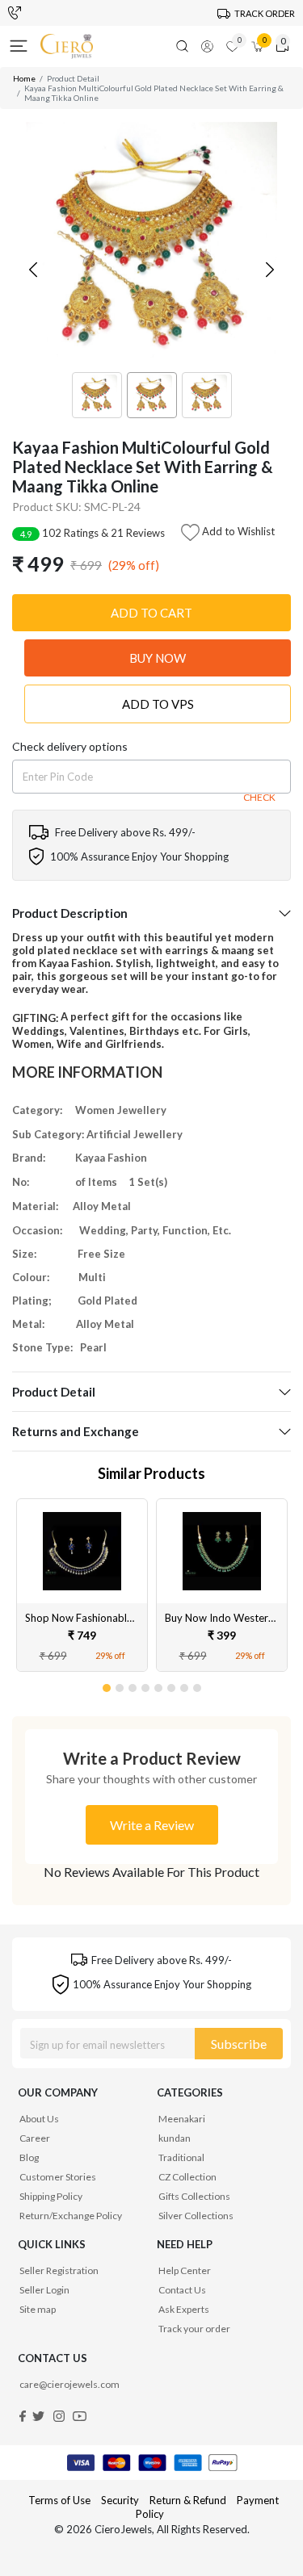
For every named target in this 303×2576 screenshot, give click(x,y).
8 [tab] (198, 1685)
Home (24, 78)
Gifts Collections (194, 2196)
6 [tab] (172, 1685)
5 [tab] (159, 1685)
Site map (38, 2309)
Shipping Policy (51, 2196)
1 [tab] (107, 1685)
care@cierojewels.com (69, 2384)
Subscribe (239, 2044)
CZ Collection (187, 2177)
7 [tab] (185, 1685)
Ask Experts (184, 2309)
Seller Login (44, 2290)
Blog (29, 2157)
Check (259, 797)
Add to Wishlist (237, 531)
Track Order (265, 13)
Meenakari (182, 2119)
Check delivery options (70, 746)
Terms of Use (59, 2500)
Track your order (194, 2329)
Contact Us (182, 2290)
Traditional (181, 2157)
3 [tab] (133, 1685)
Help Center (185, 2270)
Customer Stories (58, 2177)
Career (35, 2138)
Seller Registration (59, 2270)
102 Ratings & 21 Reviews (93, 533)
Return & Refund (189, 2500)
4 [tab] (146, 1685)
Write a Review (152, 1825)
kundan (175, 2138)
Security (120, 2500)
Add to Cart (151, 613)
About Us (39, 2119)
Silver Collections (196, 2216)
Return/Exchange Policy (71, 2216)
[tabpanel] (82, 1585)
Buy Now (158, 658)
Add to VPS (158, 704)
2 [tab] (120, 1685)
